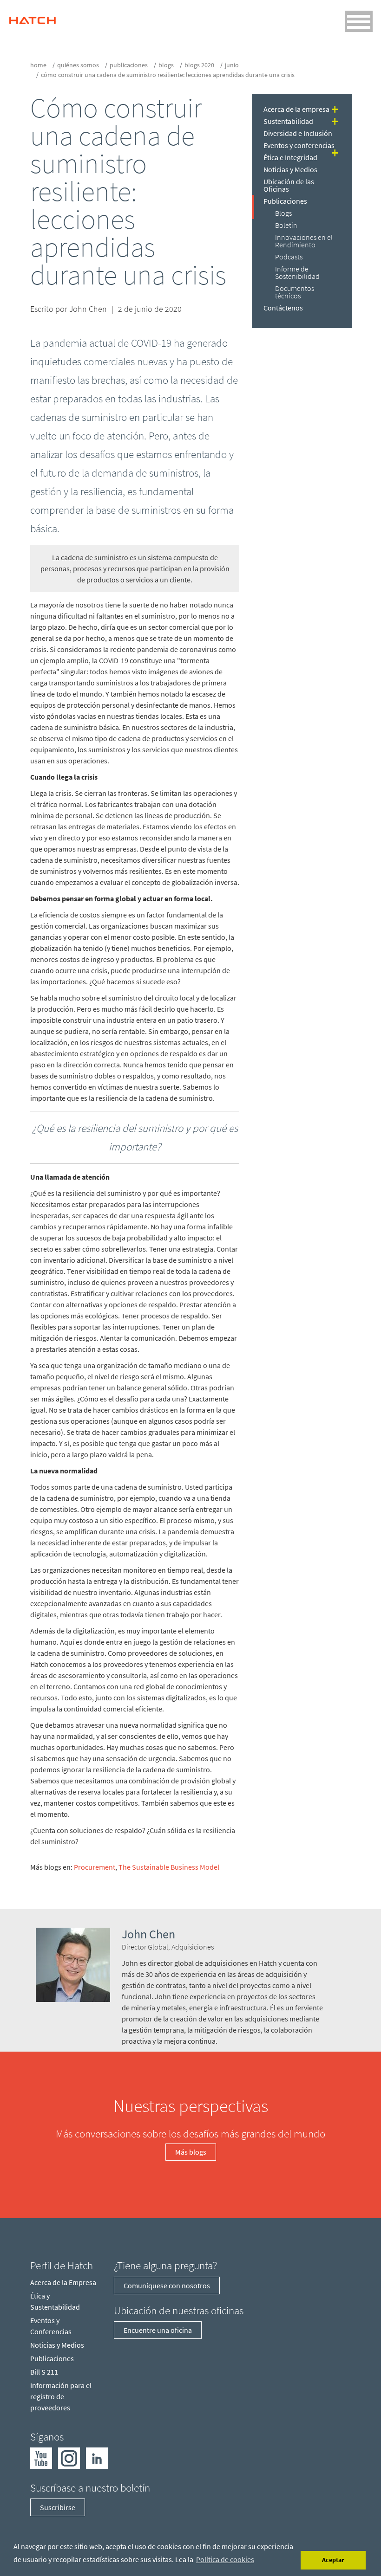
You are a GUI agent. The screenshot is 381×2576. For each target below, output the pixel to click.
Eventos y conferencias (299, 145)
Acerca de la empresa (296, 109)
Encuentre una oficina (158, 2330)
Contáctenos (283, 308)
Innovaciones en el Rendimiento (304, 241)
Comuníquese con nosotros (167, 2285)
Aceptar (333, 2560)
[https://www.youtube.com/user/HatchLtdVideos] (41, 2457)
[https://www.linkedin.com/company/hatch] (97, 2457)
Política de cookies (225, 2559)
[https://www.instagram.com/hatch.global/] (69, 2457)
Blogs (166, 65)
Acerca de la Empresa (63, 2282)
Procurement (95, 1867)
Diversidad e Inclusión (298, 133)
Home (38, 65)
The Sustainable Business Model (169, 1867)
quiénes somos (78, 65)
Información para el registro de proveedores (61, 2396)
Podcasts (289, 257)
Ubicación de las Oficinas (289, 185)
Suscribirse (58, 2507)
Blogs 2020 (199, 65)
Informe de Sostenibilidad (297, 272)
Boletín (286, 225)
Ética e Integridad (290, 157)
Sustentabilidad (288, 121)
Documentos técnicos (295, 292)
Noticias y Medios (290, 169)
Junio (232, 65)
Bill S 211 (44, 2372)
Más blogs (191, 2152)
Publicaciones (129, 65)
